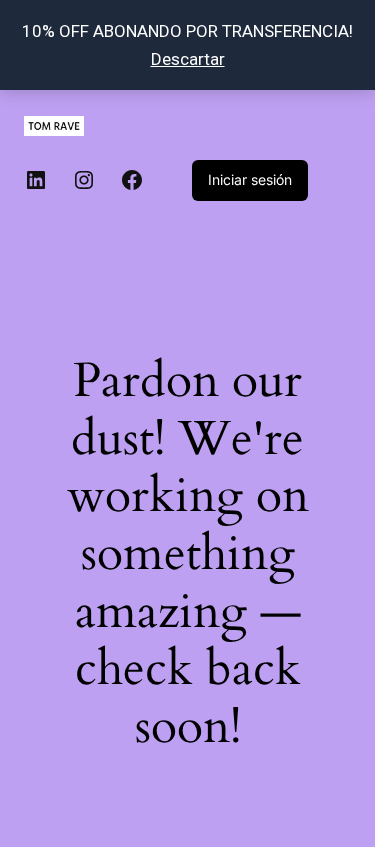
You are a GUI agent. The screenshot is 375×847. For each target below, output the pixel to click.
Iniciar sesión (250, 179)
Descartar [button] (188, 59)
